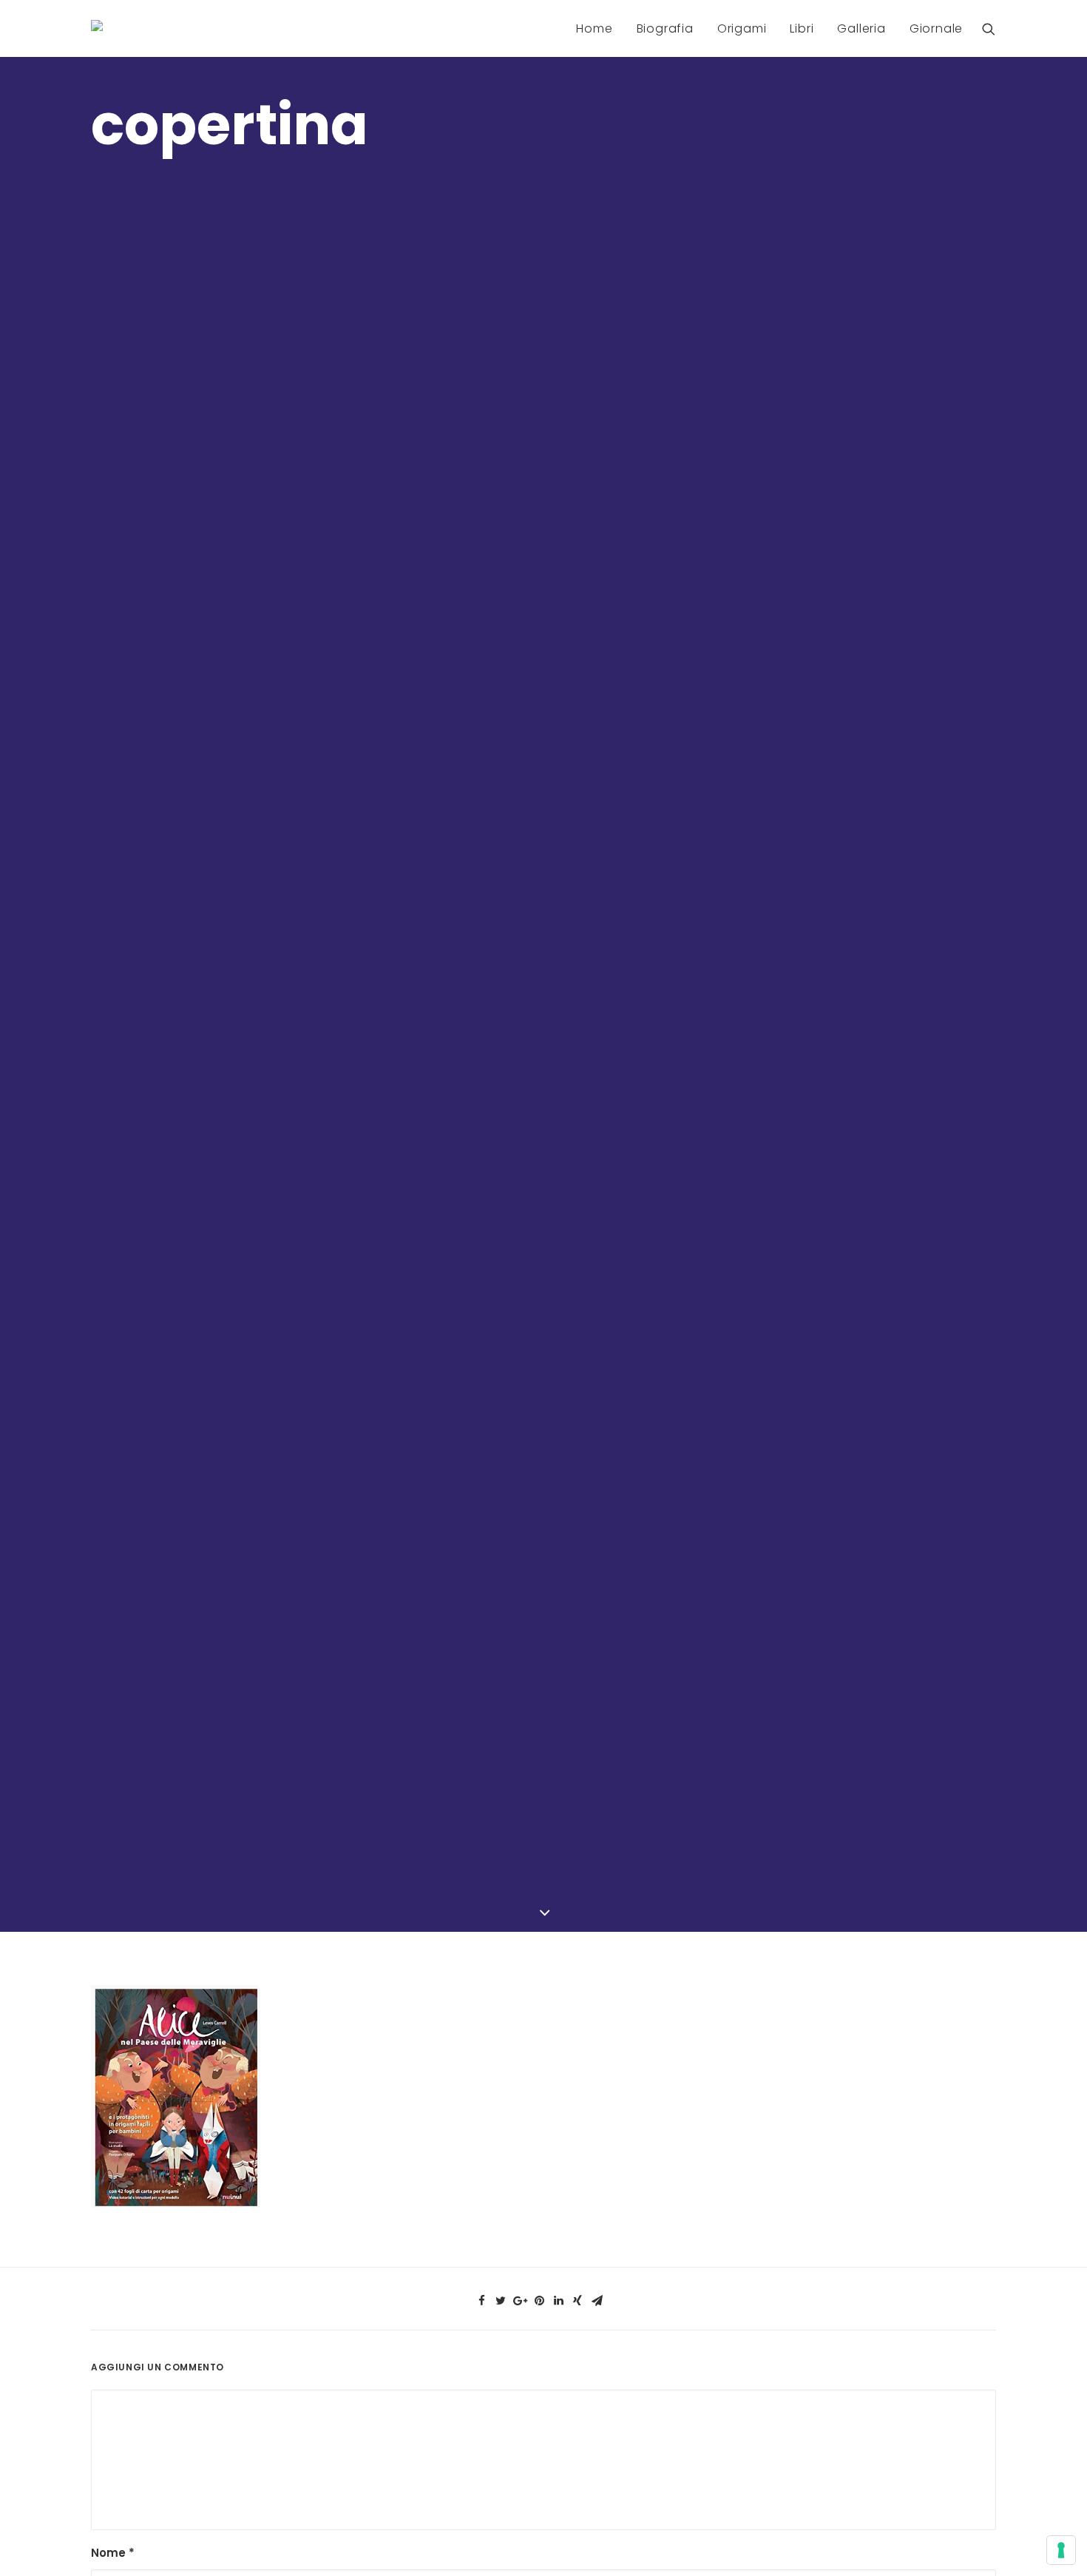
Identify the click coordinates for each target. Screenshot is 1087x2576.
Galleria (861, 28)
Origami (742, 28)
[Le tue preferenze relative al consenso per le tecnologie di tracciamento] (1061, 2550)
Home (594, 28)
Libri (802, 28)
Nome (113, 2553)
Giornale (936, 28)
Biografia (665, 28)
